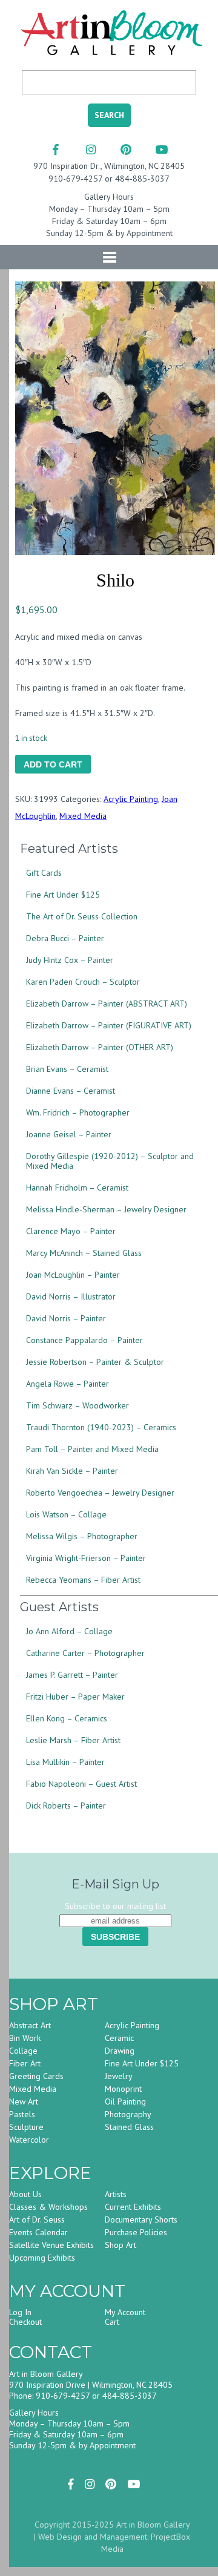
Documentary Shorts (141, 2219)
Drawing (120, 2051)
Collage (23, 2051)
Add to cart (53, 764)
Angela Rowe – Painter (68, 1384)
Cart (112, 2322)
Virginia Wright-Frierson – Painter (86, 1558)
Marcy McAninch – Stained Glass (84, 1253)
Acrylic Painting (131, 799)
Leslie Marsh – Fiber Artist (73, 1740)
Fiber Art (25, 2063)
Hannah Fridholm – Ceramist (77, 1188)
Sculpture (26, 2127)
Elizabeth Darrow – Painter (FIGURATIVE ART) (109, 1025)
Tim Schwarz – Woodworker (78, 1405)
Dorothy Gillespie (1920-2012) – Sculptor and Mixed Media (110, 1161)
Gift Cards (44, 873)
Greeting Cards (36, 2076)
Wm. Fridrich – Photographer (78, 1112)
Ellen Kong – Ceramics (67, 1718)
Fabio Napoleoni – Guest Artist (81, 1784)
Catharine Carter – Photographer (85, 1653)
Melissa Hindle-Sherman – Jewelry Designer (106, 1209)
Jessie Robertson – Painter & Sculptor (95, 1362)
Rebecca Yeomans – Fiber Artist (83, 1580)
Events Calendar (38, 2232)
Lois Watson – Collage (66, 1514)
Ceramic (119, 2038)
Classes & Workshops (48, 2207)
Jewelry (119, 2076)
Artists (116, 2194)
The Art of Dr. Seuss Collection (82, 916)
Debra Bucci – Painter (65, 938)
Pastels (22, 2114)
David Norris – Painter (66, 1318)
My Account (125, 2312)
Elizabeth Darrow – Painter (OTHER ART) (100, 1047)
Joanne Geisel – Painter (69, 1134)
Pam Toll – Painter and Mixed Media (92, 1449)
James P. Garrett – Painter (72, 1675)
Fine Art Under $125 (63, 895)
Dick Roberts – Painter (66, 1805)
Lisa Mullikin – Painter (65, 1762)
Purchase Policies (136, 2232)
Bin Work (25, 2038)
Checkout (25, 2322)
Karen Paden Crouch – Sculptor (83, 982)
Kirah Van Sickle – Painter (72, 1471)
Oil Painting (125, 2101)
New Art (24, 2101)
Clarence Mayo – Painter (71, 1231)
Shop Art (121, 2245)
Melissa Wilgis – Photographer (82, 1536)
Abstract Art (30, 2025)
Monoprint (123, 2089)
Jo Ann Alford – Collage (69, 1631)
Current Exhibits (133, 2207)
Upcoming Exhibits (42, 2258)
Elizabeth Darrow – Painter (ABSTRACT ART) (107, 1004)
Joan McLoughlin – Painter (73, 1275)
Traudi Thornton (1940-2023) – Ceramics (101, 1427)
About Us (25, 2194)
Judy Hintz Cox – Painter (70, 960)
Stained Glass (129, 2127)
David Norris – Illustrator (71, 1296)
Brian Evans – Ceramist (67, 1069)
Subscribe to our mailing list (115, 1906)
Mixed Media (83, 816)
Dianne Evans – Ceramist (71, 1091)
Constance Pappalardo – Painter (84, 1340)
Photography (128, 2114)
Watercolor (29, 2140)
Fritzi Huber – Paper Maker (75, 1697)
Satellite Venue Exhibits (51, 2245)
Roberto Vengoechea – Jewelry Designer (100, 1493)
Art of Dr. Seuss (37, 2219)
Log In (20, 2312)
